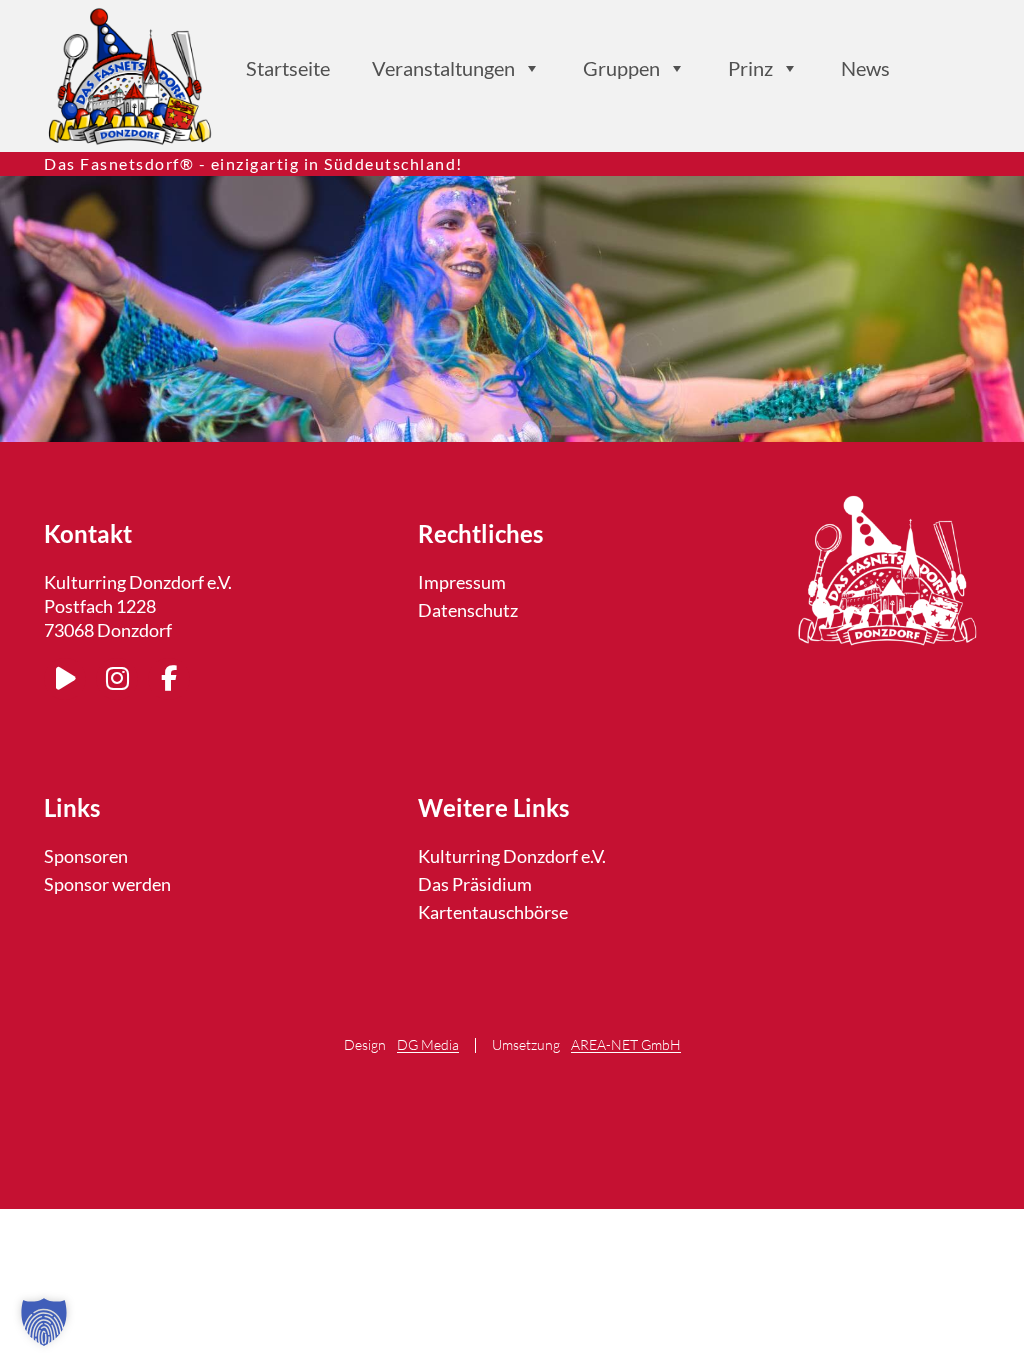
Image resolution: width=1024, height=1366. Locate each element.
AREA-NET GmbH (626, 1045)
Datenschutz (468, 610)
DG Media (428, 1045)
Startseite (288, 68)
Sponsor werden (107, 884)
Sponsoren (86, 856)
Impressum (462, 582)
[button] (44, 1322)
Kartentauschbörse (493, 912)
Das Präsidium (475, 884)
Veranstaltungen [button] (443, 68)
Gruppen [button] (621, 68)
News (865, 68)
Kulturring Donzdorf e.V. (512, 856)
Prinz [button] (750, 68)
